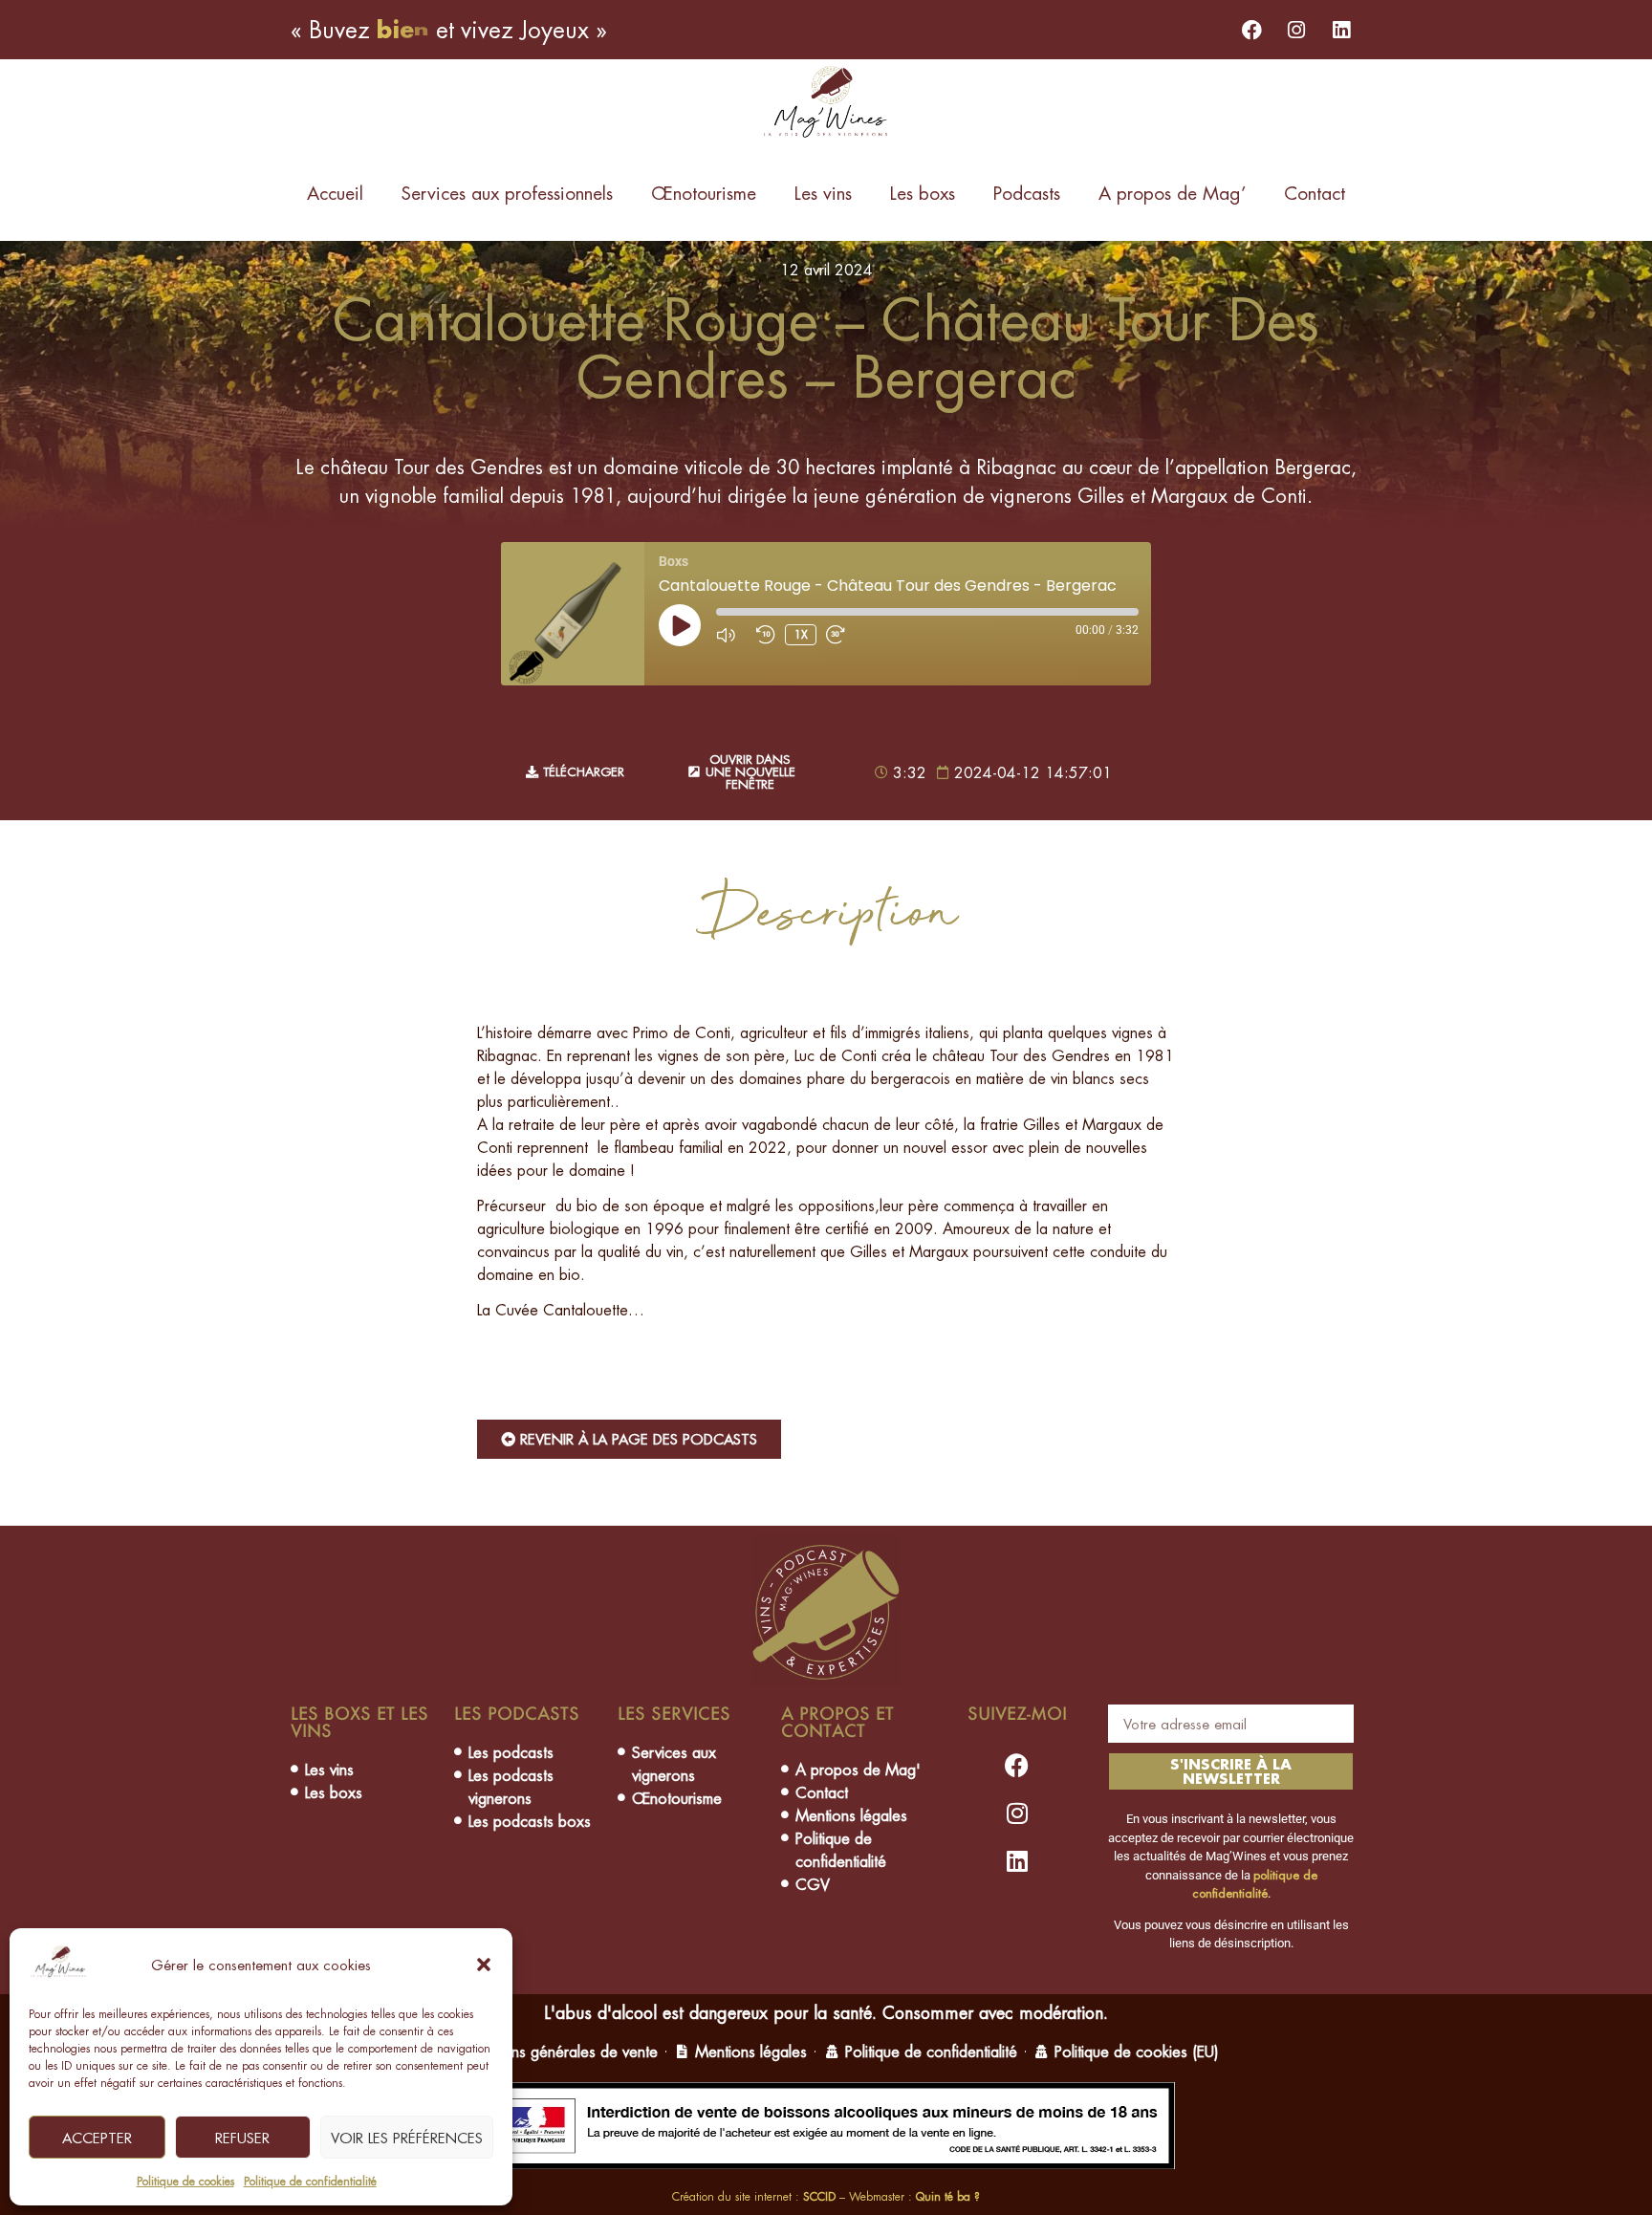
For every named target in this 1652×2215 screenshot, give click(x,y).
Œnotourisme (704, 193)
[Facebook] (1251, 30)
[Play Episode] (680, 625)
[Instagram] (1296, 30)
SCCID (819, 2196)
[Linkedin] (1341, 30)
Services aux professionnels (507, 193)
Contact (1315, 193)
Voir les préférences (407, 2138)
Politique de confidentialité (310, 2181)
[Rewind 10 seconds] (766, 635)
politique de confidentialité (1255, 1884)
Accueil (335, 193)
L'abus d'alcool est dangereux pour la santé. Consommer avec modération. (826, 2012)
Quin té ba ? (948, 2196)
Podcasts (1027, 193)
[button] (484, 1965)
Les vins (823, 193)
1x (801, 634)
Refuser (242, 2138)
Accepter (97, 2138)
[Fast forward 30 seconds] (841, 635)
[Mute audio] (731, 635)
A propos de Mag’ (1172, 193)
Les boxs (923, 193)
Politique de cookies (185, 2181)
